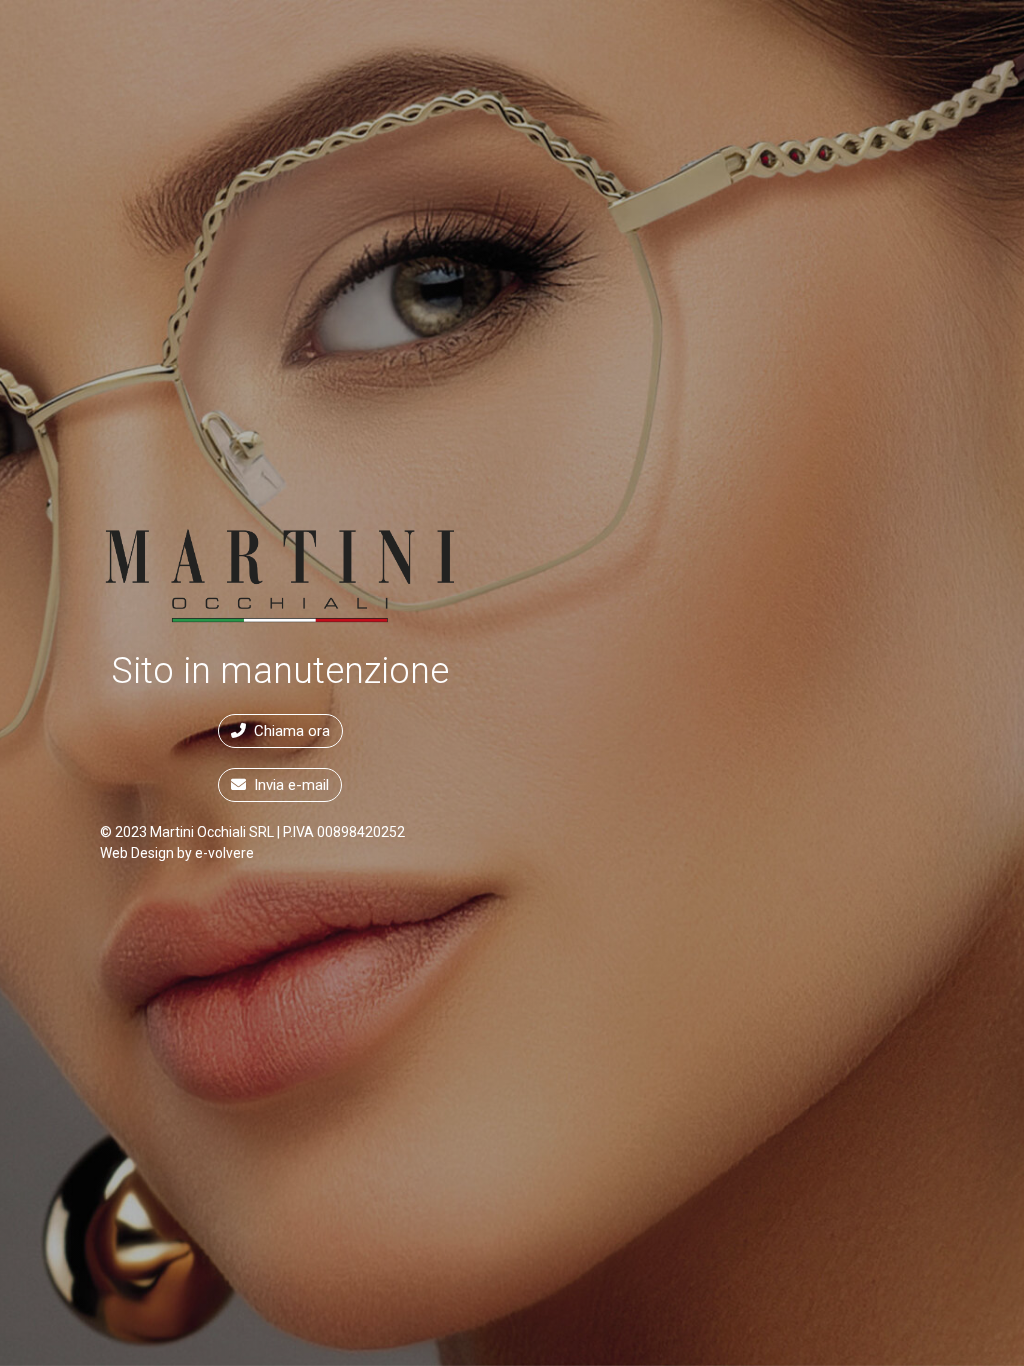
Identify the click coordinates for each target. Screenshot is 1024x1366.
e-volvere (224, 853)
